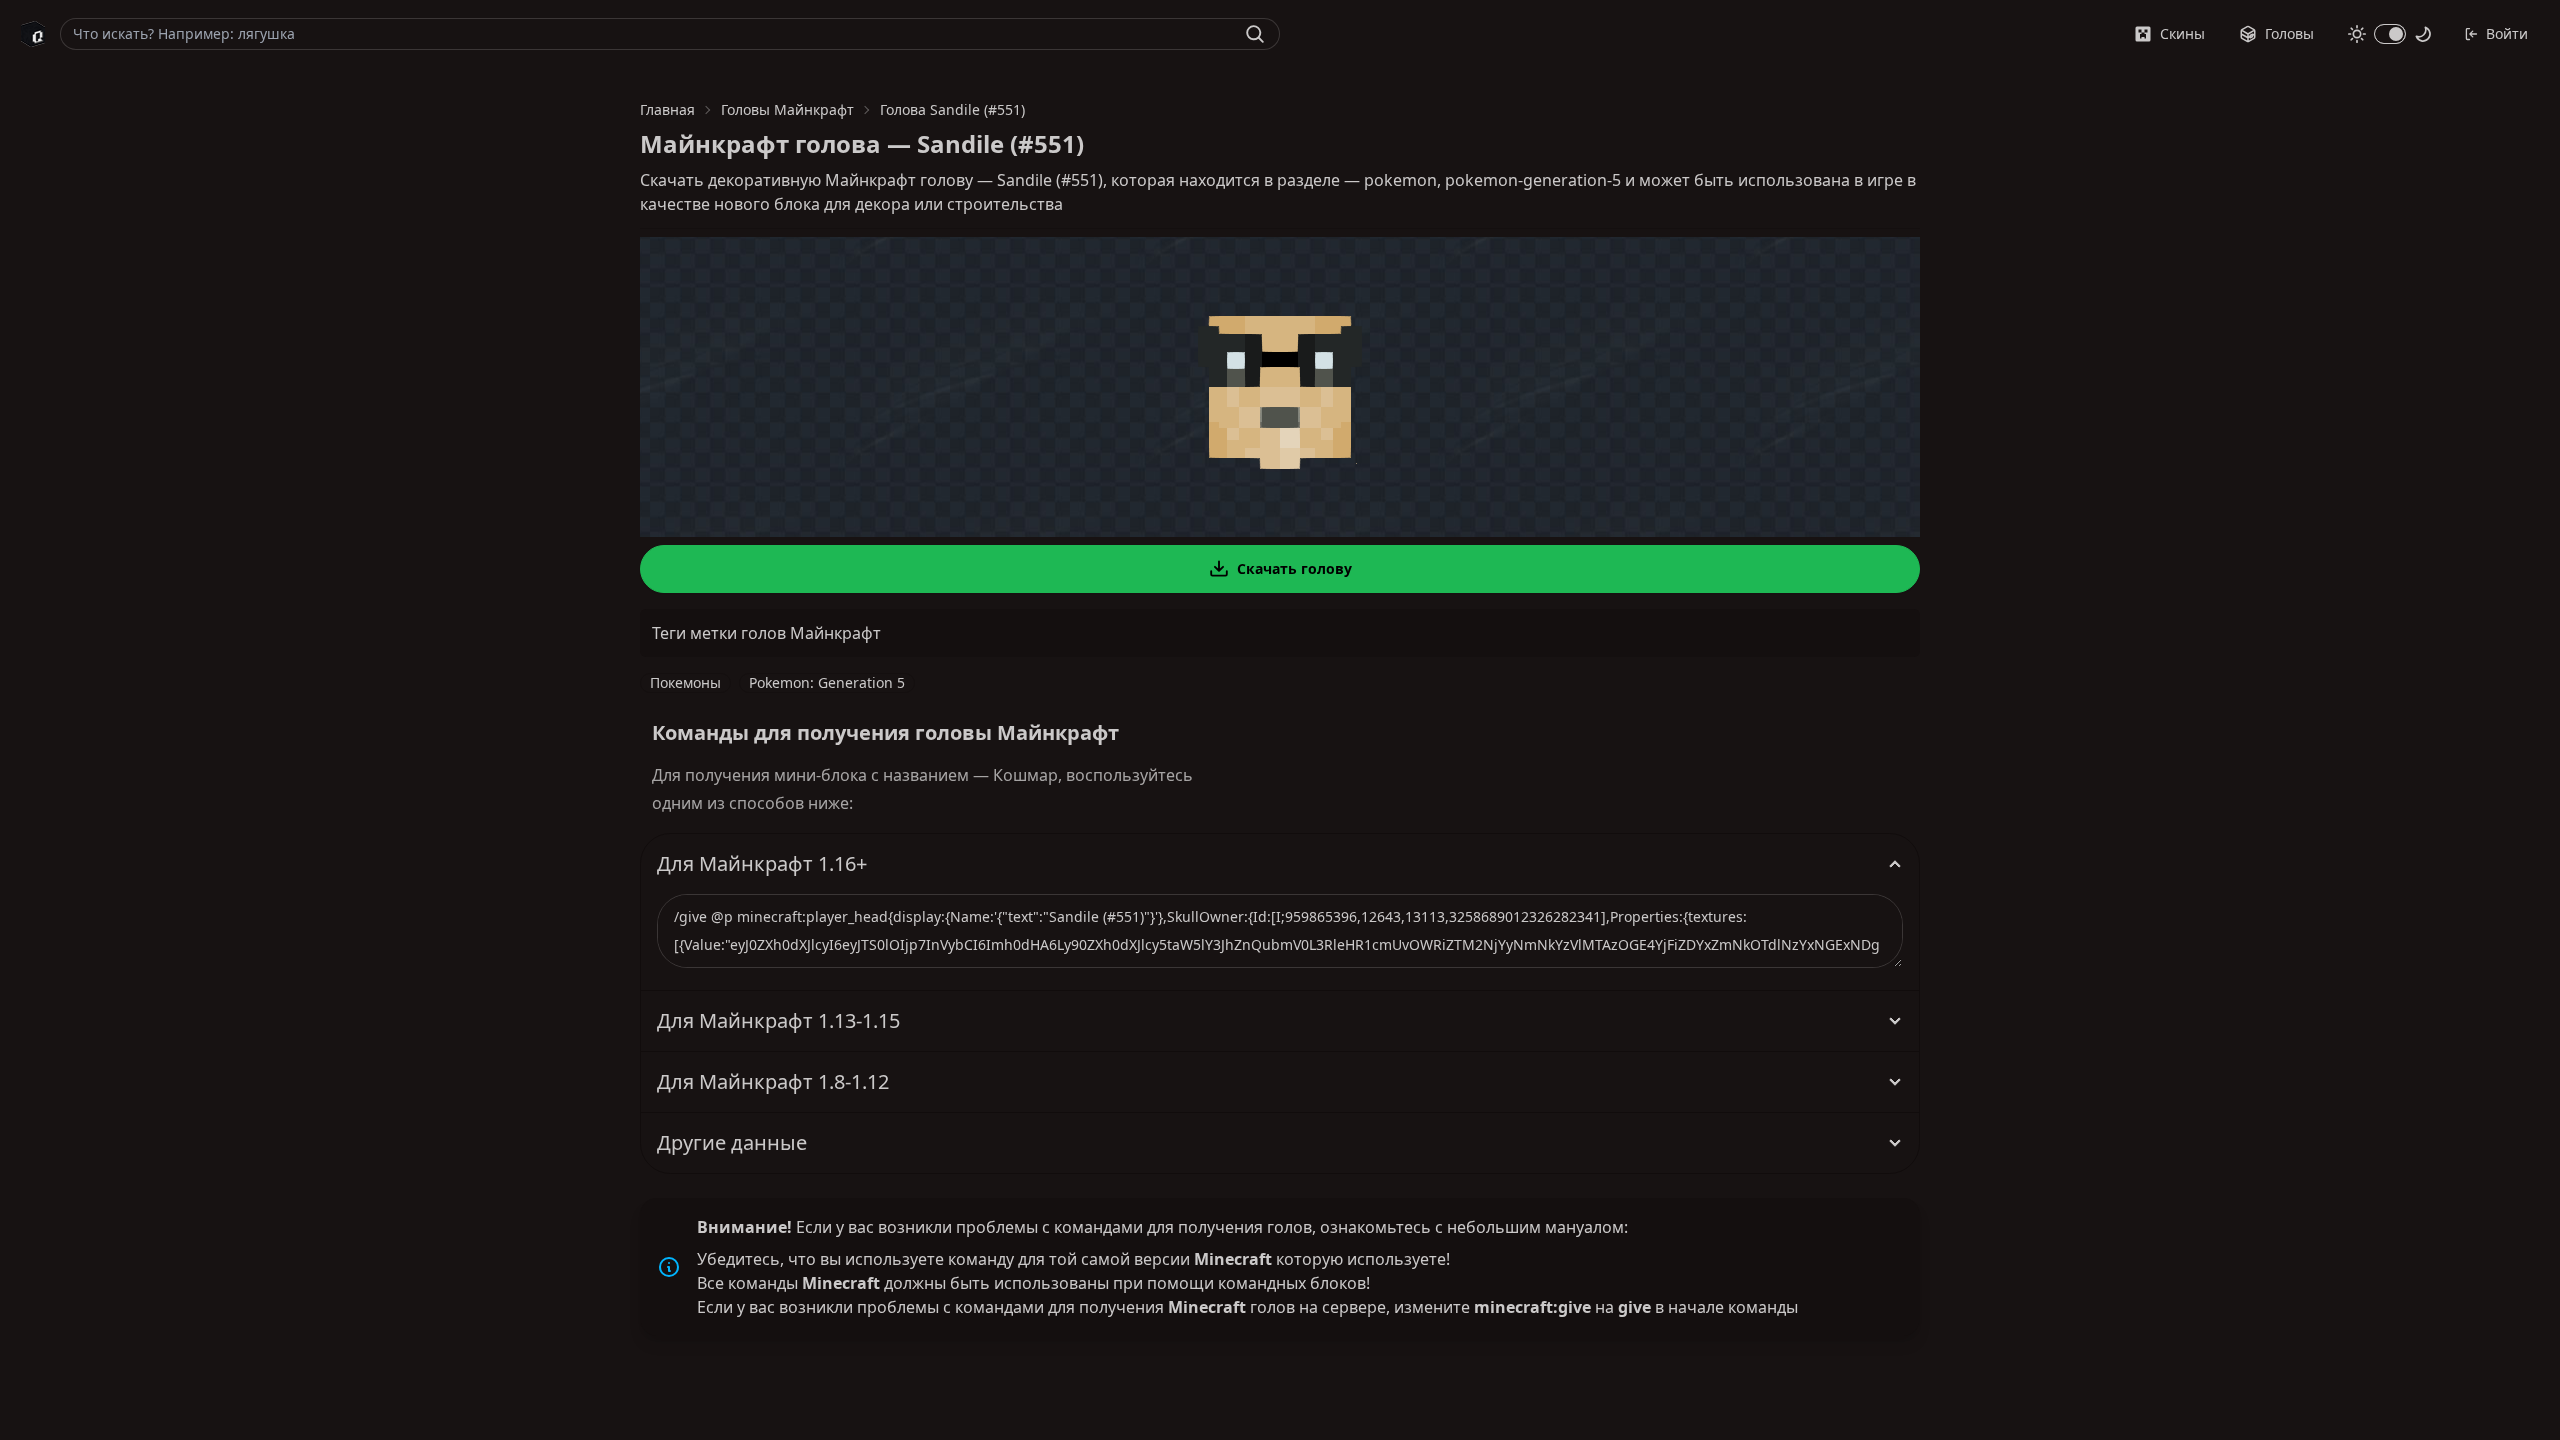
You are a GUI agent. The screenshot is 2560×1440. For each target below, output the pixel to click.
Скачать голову (1294, 568)
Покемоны (685, 682)
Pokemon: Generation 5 (827, 682)
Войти (2507, 33)
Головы (2289, 33)
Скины (2182, 33)
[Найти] (1255, 34)
